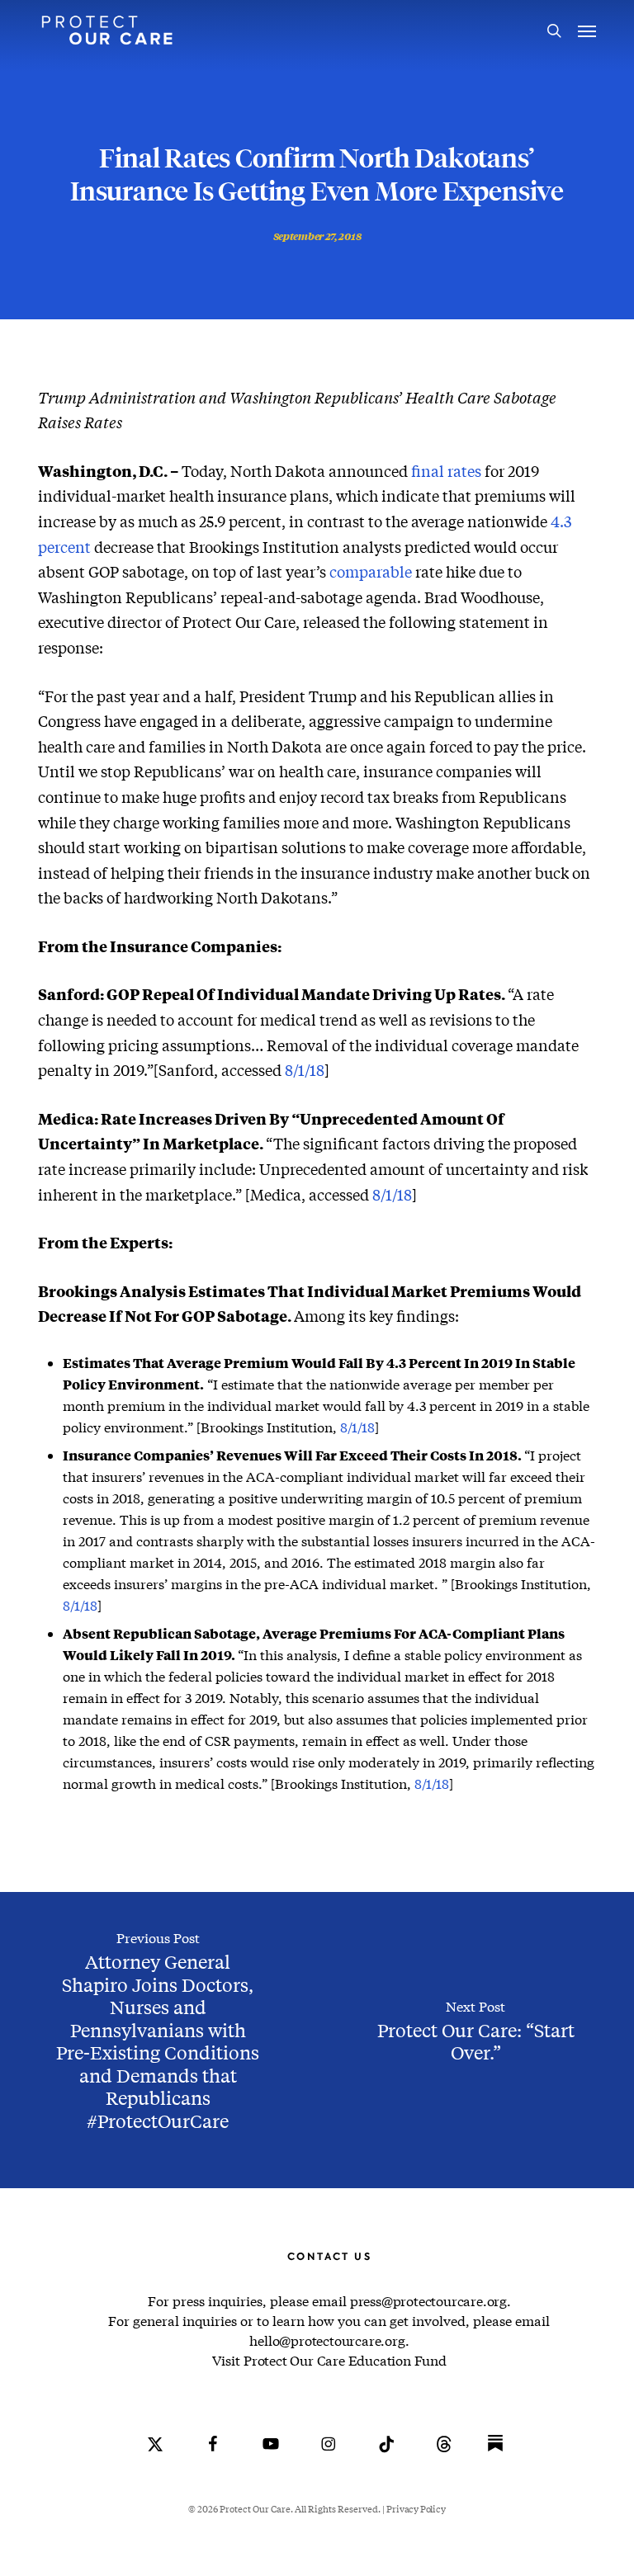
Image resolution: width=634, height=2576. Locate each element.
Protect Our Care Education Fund (345, 2360)
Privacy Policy (416, 2509)
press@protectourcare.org (428, 2301)
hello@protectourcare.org (327, 2340)
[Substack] (495, 2456)
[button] (587, 31)
